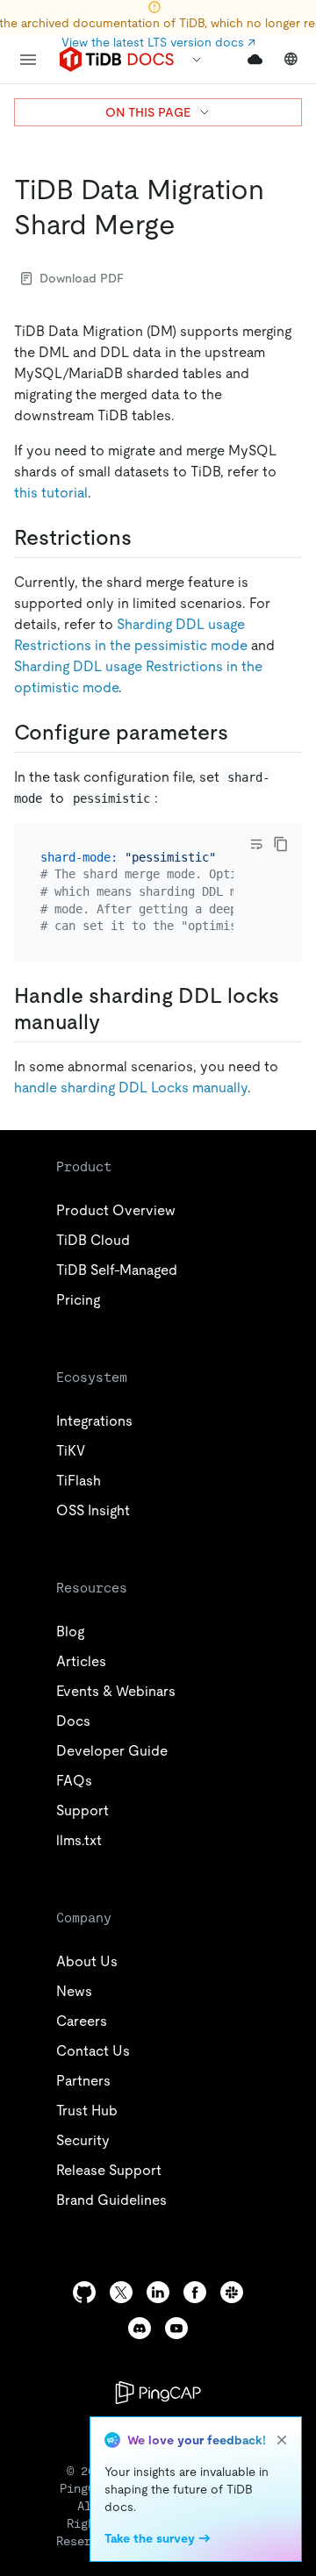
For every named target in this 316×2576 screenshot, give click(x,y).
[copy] (281, 844)
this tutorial (51, 493)
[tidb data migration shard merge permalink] (190, 225)
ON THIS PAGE (148, 112)
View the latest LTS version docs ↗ (158, 42)
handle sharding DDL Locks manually (131, 1088)
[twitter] (121, 2292)
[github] (84, 2292)
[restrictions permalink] (146, 538)
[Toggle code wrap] (256, 844)
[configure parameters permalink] (242, 733)
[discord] (140, 2328)
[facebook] (195, 2292)
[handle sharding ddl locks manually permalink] (114, 1022)
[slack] (232, 2292)
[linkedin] (158, 2292)
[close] (282, 2440)
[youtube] (176, 2328)
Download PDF (82, 278)
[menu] (28, 60)
